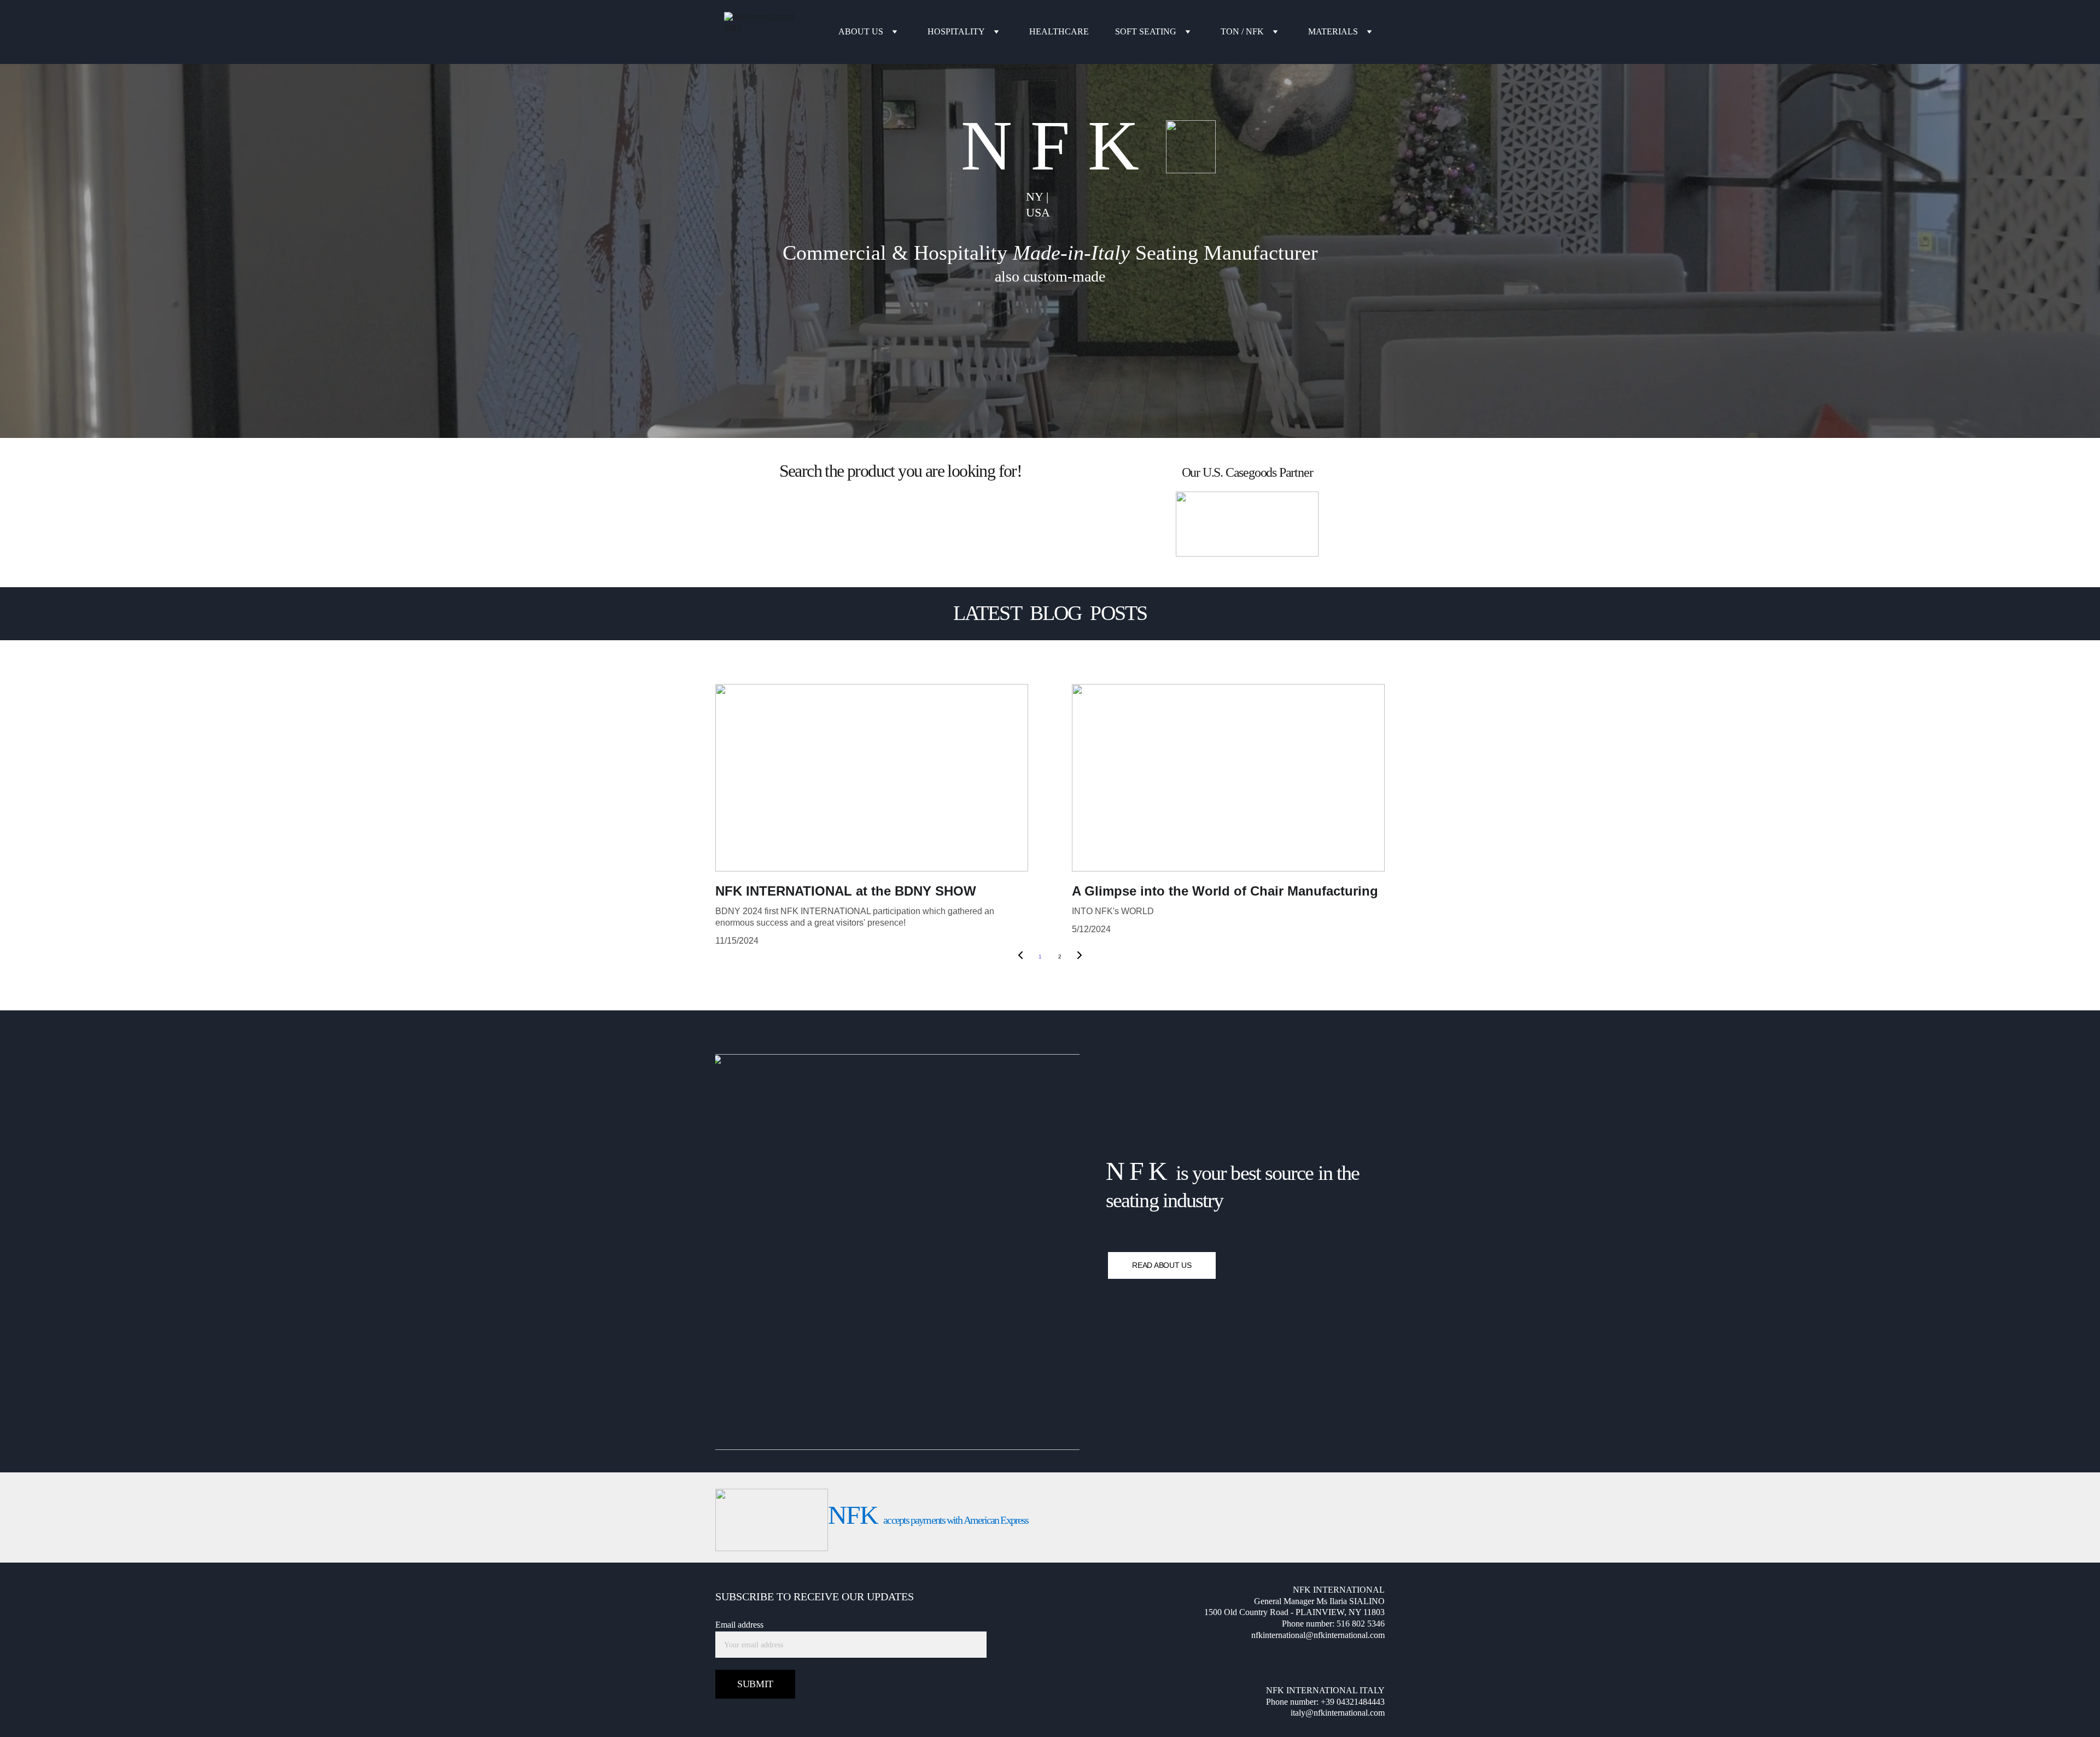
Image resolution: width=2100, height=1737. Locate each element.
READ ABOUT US (1162, 1265)
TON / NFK (1242, 31)
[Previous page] (1020, 957)
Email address (739, 1625)
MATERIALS (1333, 31)
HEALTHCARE (1059, 31)
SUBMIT (755, 1684)
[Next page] (1080, 957)
